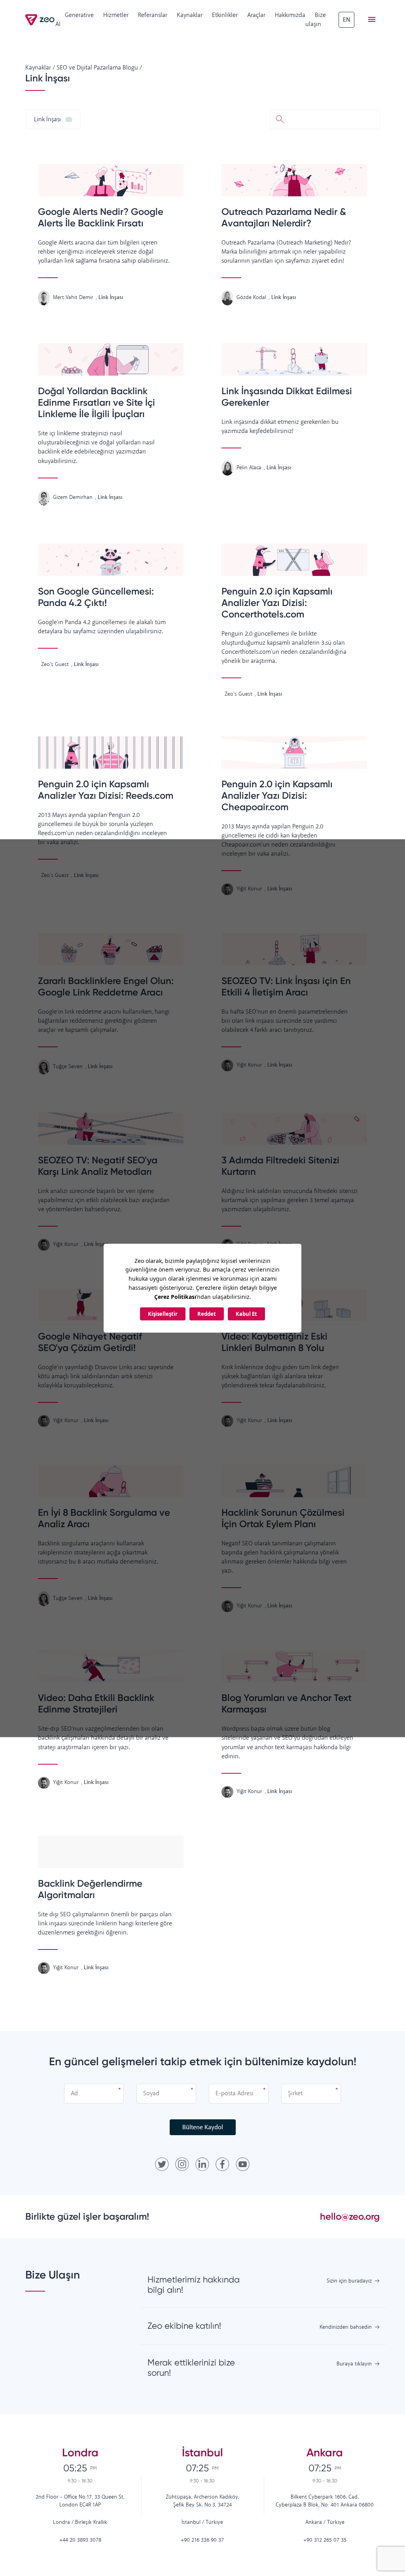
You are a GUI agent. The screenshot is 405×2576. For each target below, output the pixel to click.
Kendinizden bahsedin (346, 2327)
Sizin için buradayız (349, 2281)
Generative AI (75, 20)
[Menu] (372, 20)
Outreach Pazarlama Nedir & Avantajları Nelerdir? (284, 217)
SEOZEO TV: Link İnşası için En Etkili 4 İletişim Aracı (286, 986)
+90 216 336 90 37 (202, 2540)
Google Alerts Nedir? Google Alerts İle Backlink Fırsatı (101, 217)
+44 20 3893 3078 (80, 2540)
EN (346, 20)
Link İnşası (47, 119)
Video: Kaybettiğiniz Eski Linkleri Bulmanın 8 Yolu (274, 1342)
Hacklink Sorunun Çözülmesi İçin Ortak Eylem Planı (283, 1518)
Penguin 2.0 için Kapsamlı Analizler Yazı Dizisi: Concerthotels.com (277, 603)
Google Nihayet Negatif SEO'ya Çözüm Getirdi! (90, 1342)
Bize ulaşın (316, 20)
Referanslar (153, 15)
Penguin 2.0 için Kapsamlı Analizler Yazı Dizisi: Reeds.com (106, 790)
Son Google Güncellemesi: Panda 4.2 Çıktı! (96, 597)
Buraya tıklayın (354, 2364)
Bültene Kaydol (203, 2127)
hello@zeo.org (350, 2216)
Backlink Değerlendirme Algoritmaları (90, 1889)
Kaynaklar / (40, 68)
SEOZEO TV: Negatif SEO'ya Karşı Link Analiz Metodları (98, 1166)
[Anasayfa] (40, 20)
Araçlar (256, 15)
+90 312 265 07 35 (325, 2540)
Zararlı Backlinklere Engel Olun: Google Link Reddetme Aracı (106, 986)
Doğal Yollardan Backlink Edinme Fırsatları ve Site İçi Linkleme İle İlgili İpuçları (97, 402)
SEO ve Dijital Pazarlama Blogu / (99, 68)
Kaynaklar (190, 15)
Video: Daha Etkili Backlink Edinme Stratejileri (96, 1703)
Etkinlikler (225, 15)
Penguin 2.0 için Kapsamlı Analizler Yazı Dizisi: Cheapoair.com (277, 795)
